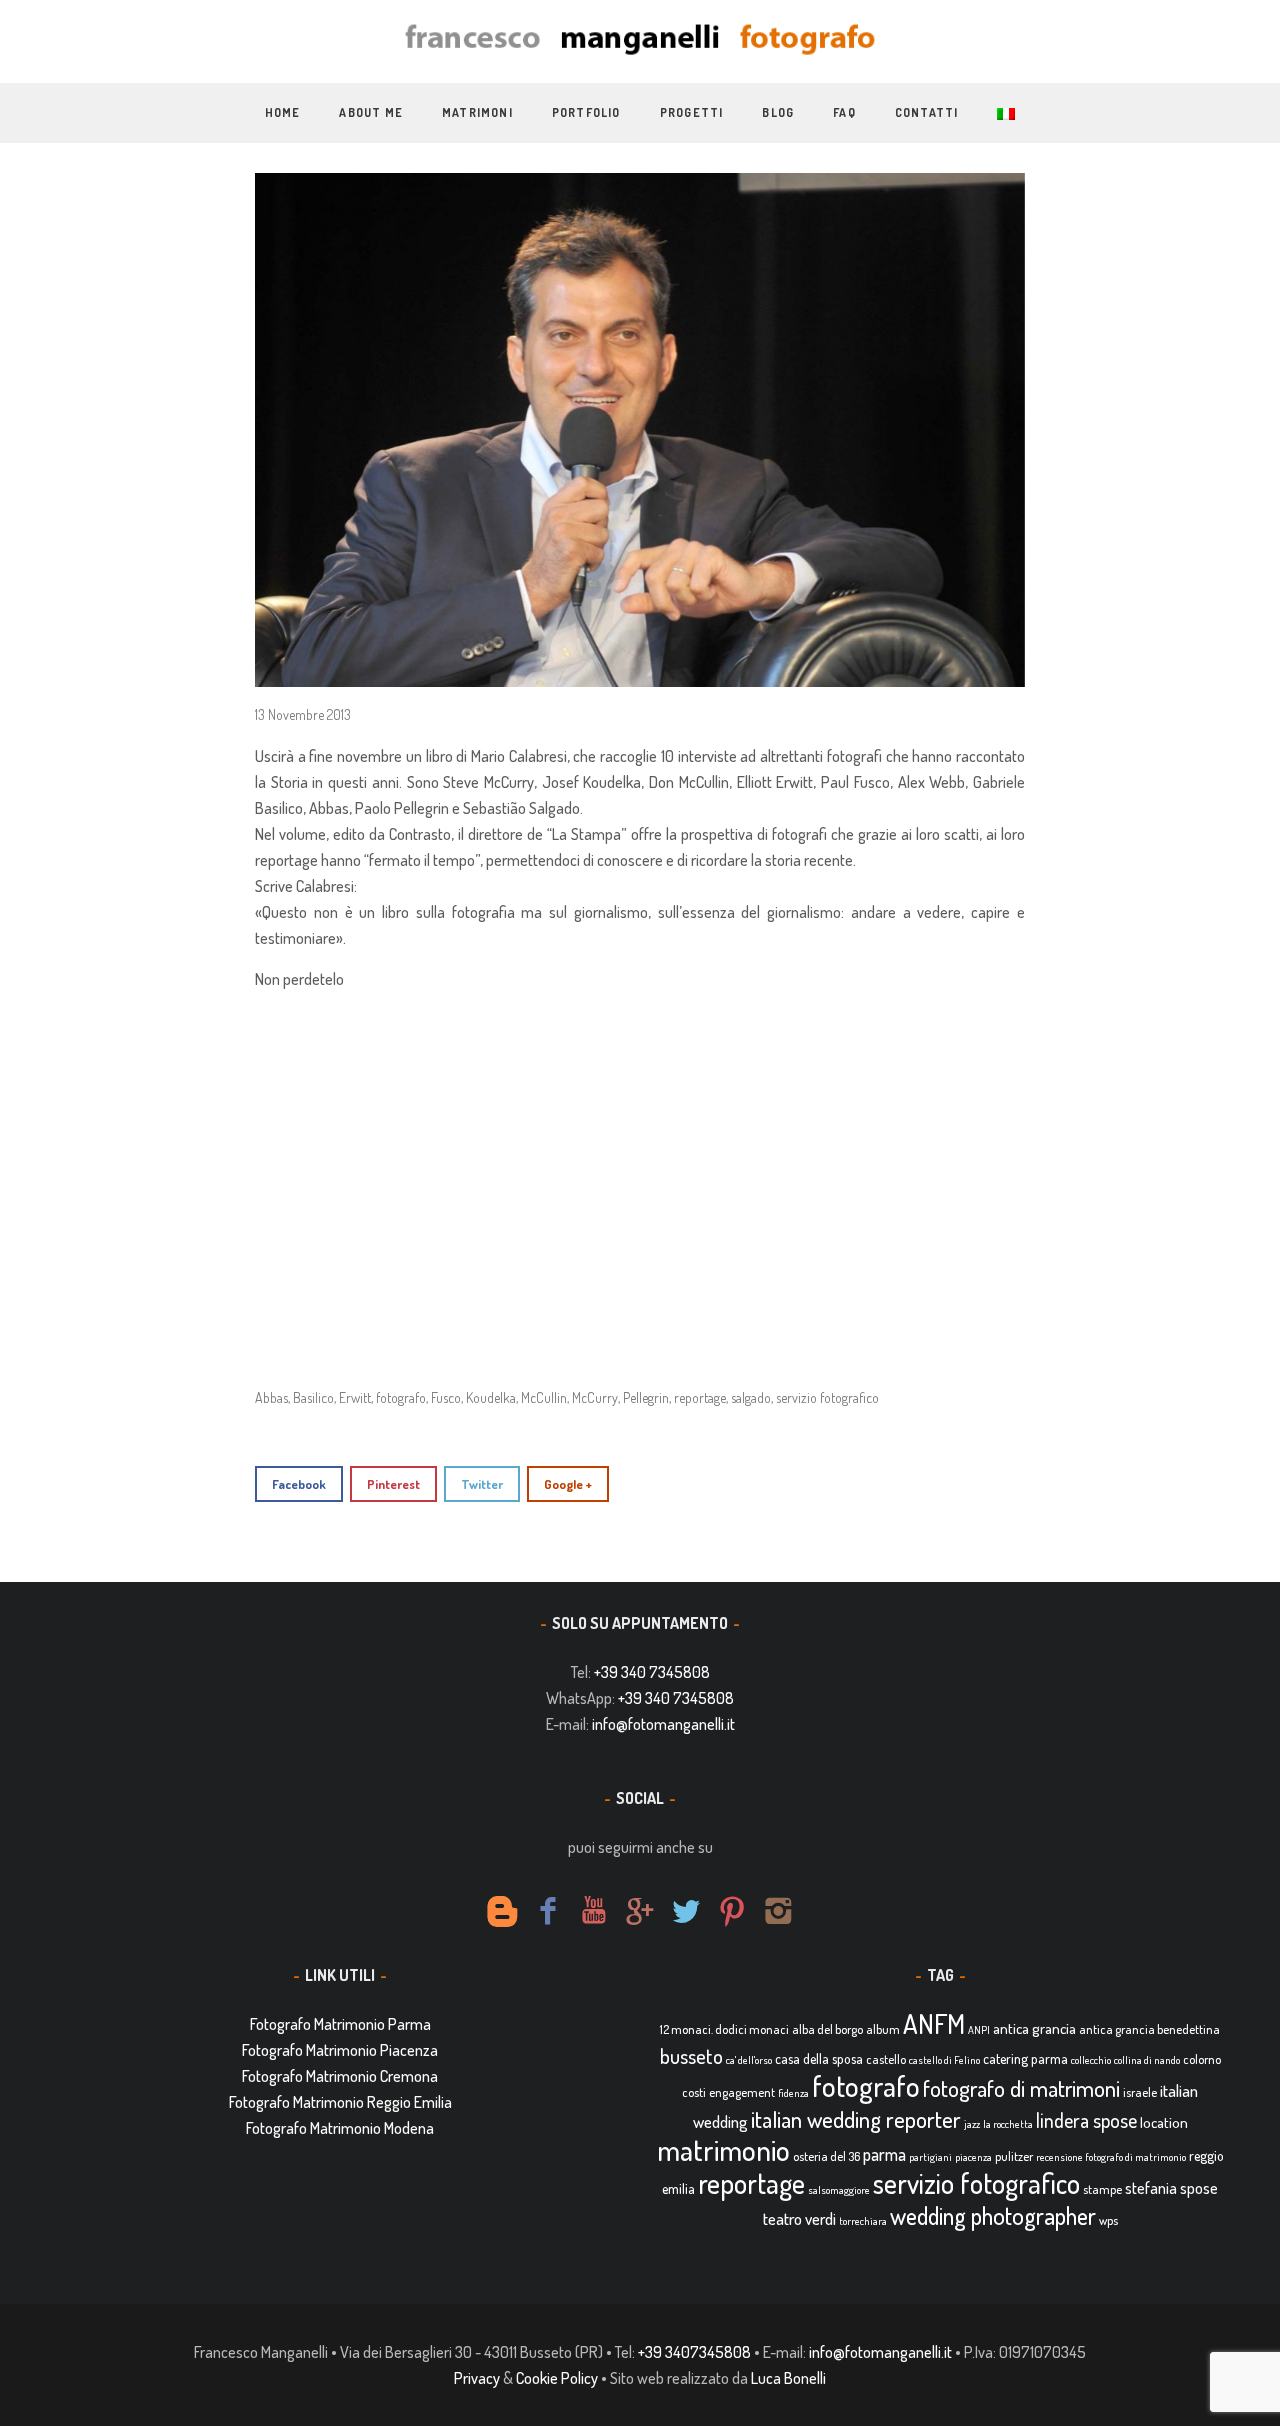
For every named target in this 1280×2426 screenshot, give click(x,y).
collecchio (1091, 2060)
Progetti (692, 112)
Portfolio (586, 112)
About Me (371, 112)
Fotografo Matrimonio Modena (340, 2128)
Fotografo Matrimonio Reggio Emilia (340, 2102)
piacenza (973, 2157)
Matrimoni (477, 112)
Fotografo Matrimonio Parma (340, 2024)
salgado (751, 1397)
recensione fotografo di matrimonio (1111, 2157)
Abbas (271, 1397)
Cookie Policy (557, 2378)
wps (1108, 2220)
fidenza (793, 2093)
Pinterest (393, 1484)
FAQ (844, 112)
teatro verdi (799, 2218)
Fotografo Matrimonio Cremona (340, 2076)
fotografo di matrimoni (1021, 2088)
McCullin (544, 1397)
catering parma (1025, 2058)
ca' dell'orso (749, 2060)
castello (886, 2059)
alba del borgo (827, 2029)
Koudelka (491, 1397)
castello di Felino (944, 2060)
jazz (972, 2124)
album (883, 2029)
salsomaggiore (839, 2190)
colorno (1202, 2059)
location (1164, 2122)
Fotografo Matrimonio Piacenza (340, 2050)
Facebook (299, 1484)
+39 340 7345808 (652, 1672)
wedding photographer (993, 2215)
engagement (742, 2092)
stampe (1102, 2189)
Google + (568, 1484)
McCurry (595, 1397)
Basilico (313, 1397)
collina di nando (1147, 2060)
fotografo (401, 1397)
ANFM (934, 2023)
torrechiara (863, 2221)
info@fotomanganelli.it (663, 1724)
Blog (778, 112)
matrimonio (723, 2149)
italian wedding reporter (856, 2118)
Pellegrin (646, 1397)
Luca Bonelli (788, 2378)
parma (884, 2154)
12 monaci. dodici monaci (724, 2029)
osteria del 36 (826, 2156)
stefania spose (1171, 2188)
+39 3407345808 (694, 2352)
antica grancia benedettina (1149, 2029)
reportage (700, 1397)
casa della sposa (819, 2058)
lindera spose (1086, 2120)
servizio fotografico (827, 1397)
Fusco (446, 1397)
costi (694, 2092)
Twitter (482, 1484)
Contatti (927, 112)
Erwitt (355, 1397)
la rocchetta (1008, 2124)
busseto (691, 2056)
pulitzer (1014, 2156)
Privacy (477, 2378)
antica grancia (1034, 2028)
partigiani (930, 2157)
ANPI (979, 2030)
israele (1140, 2092)
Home (283, 112)
